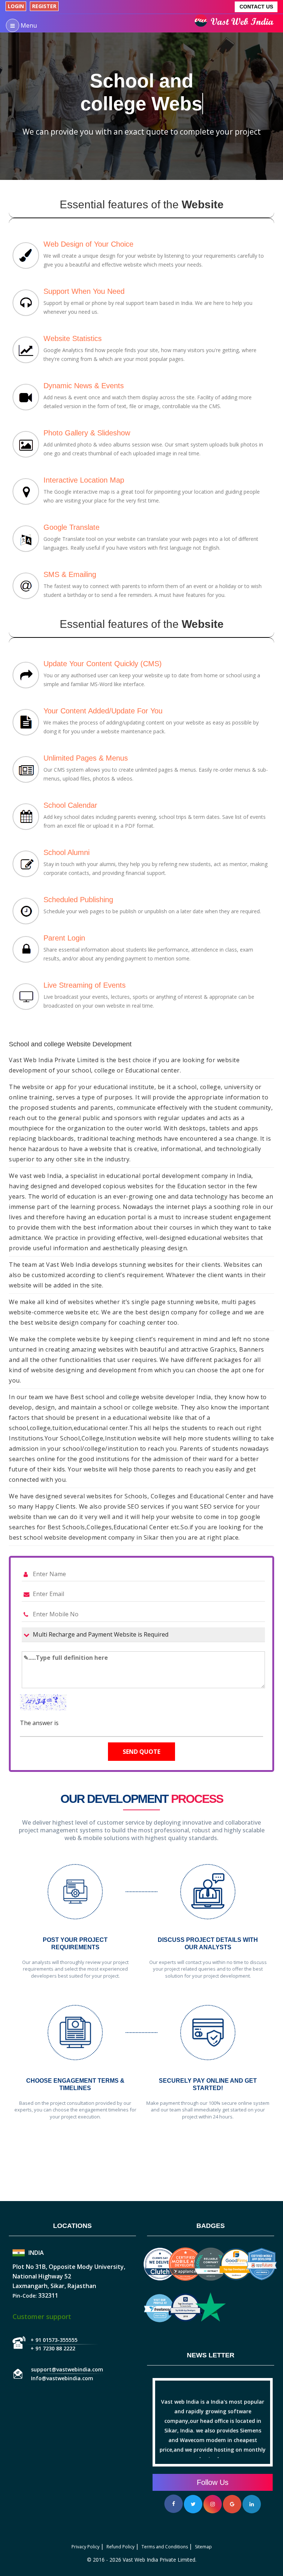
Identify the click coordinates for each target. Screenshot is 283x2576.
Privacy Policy (85, 2547)
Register (44, 6)
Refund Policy (120, 2547)
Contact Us (256, 7)
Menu (28, 25)
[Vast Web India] (236, 23)
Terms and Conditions (165, 2547)
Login (16, 6)
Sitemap (203, 2547)
